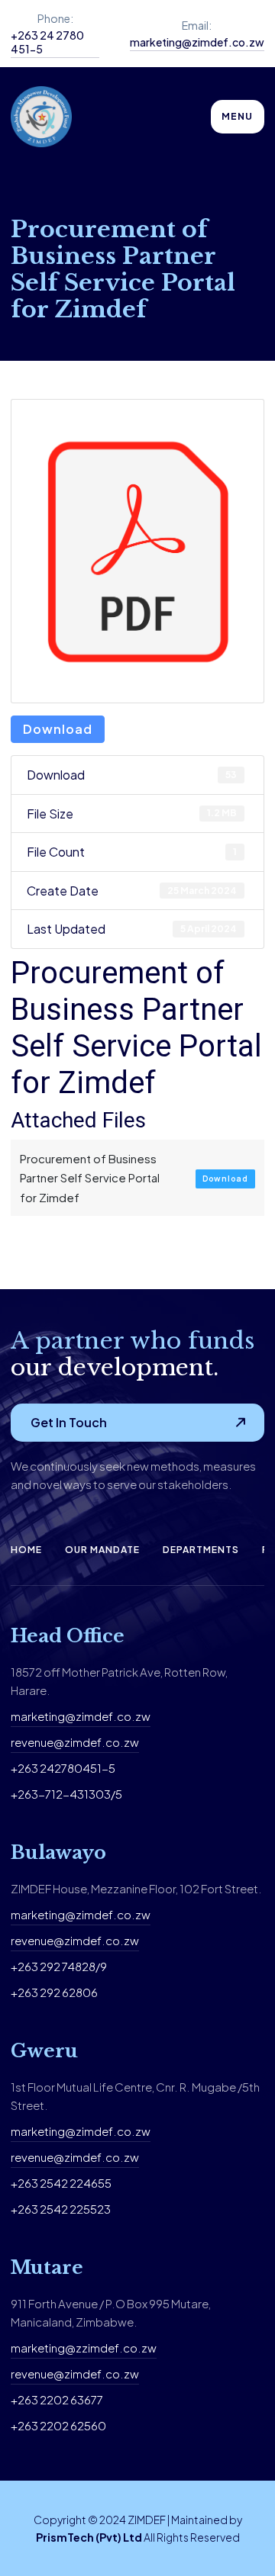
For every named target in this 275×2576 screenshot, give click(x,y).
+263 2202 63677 (57, 2399)
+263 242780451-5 (63, 1768)
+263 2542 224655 (61, 2183)
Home (26, 1550)
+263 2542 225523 (61, 2209)
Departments (201, 1550)
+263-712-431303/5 (66, 1794)
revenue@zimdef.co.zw (75, 1742)
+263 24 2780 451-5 (47, 42)
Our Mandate (102, 1550)
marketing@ (43, 1914)
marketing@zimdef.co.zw (197, 42)
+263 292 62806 (54, 1992)
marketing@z (46, 2348)
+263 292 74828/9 (59, 1966)
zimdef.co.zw (113, 1914)
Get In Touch (69, 1422)
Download (58, 729)
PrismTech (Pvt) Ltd (89, 2537)
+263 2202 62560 (58, 2425)
